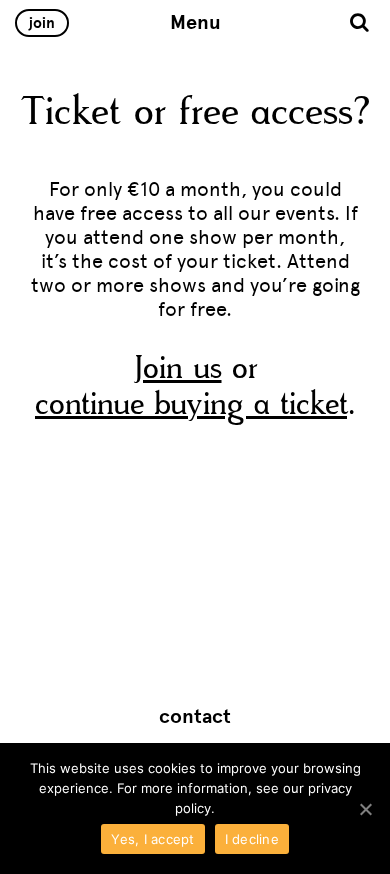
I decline (252, 839)
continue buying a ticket (191, 405)
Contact (195, 717)
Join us (177, 369)
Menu (195, 22)
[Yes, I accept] (365, 809)
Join (42, 23)
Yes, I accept (152, 839)
